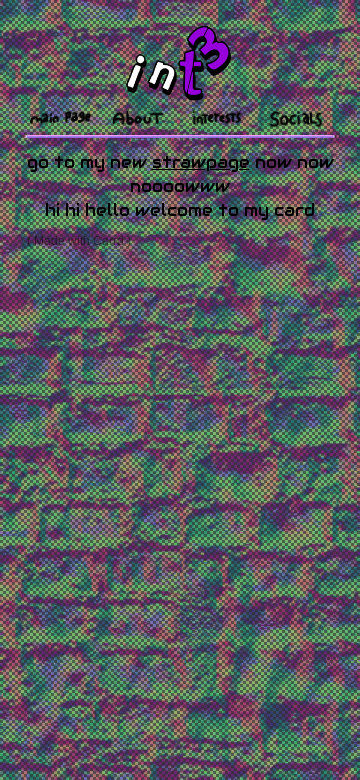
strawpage (201, 162)
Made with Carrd (79, 241)
